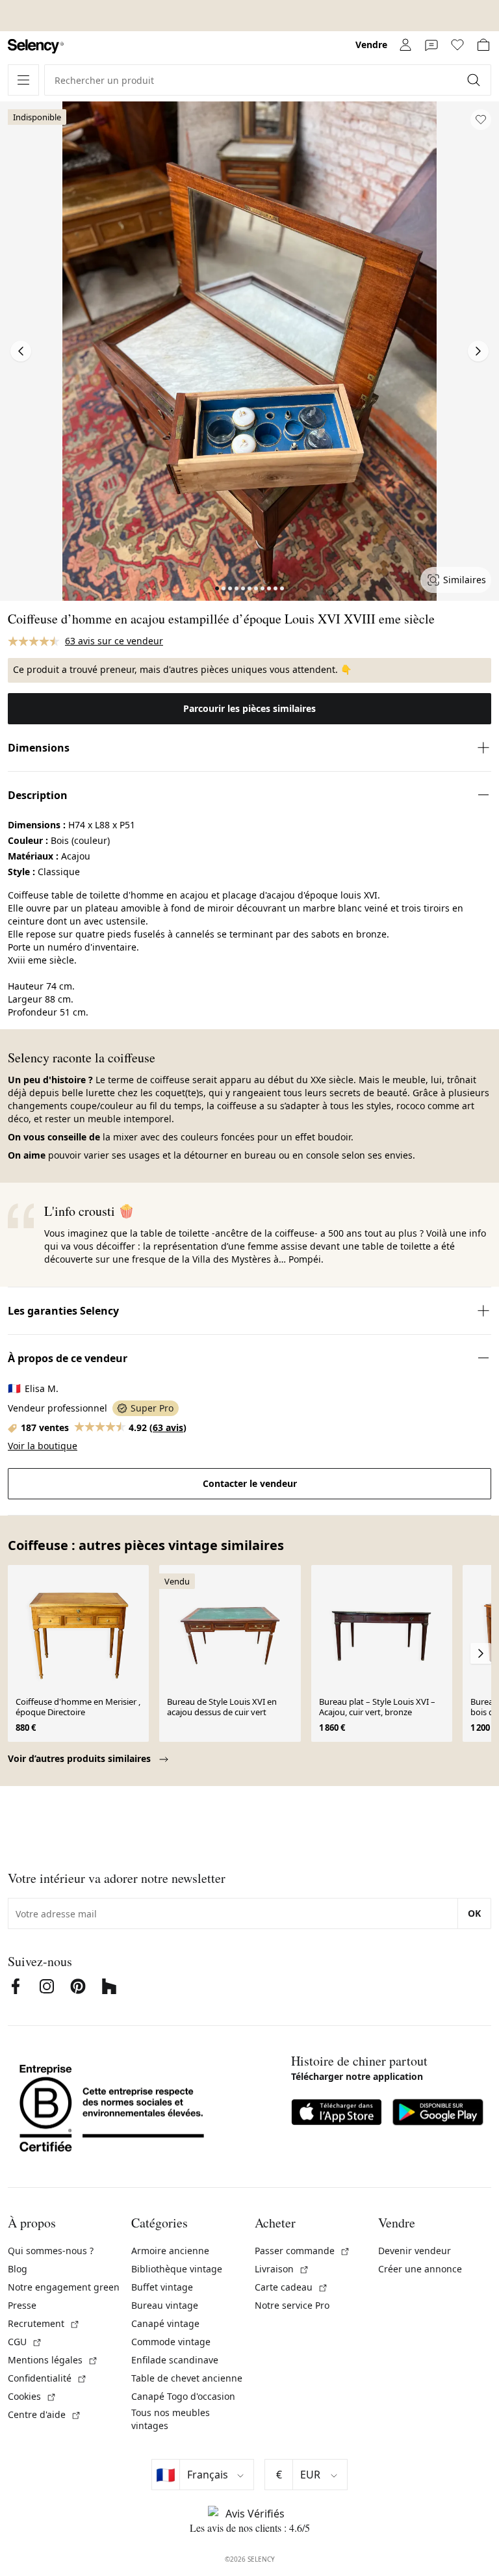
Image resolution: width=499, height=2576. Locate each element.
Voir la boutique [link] (43, 1446)
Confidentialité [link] (47, 2378)
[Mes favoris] (457, 45)
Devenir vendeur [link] (415, 2251)
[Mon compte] (405, 45)
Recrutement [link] (44, 2323)
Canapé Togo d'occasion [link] (183, 2396)
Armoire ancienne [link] (170, 2251)
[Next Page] (478, 351)
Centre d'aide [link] (45, 2414)
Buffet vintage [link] (162, 2287)
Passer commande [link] (302, 2251)
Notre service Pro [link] (292, 2305)
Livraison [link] (282, 2269)
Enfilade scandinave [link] (175, 2360)
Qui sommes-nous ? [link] (51, 2251)
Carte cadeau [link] (291, 2287)
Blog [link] (18, 2269)
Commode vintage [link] (171, 2342)
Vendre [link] (371, 45)
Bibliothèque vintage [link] (177, 2269)
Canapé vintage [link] (165, 2323)
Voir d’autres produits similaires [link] (81, 1758)
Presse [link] (22, 2305)
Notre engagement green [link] (64, 2287)
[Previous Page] (21, 351)
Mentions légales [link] (53, 2360)
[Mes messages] (431, 45)
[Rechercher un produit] (475, 80)
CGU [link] (25, 2342)
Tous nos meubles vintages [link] (171, 2419)
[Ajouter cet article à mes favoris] (481, 120)
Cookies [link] (32, 2396)
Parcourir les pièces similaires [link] (249, 708)
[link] (36, 46)
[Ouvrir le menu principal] (23, 80)
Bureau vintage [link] (165, 2305)
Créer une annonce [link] (420, 2269)
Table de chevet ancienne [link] (187, 2378)
